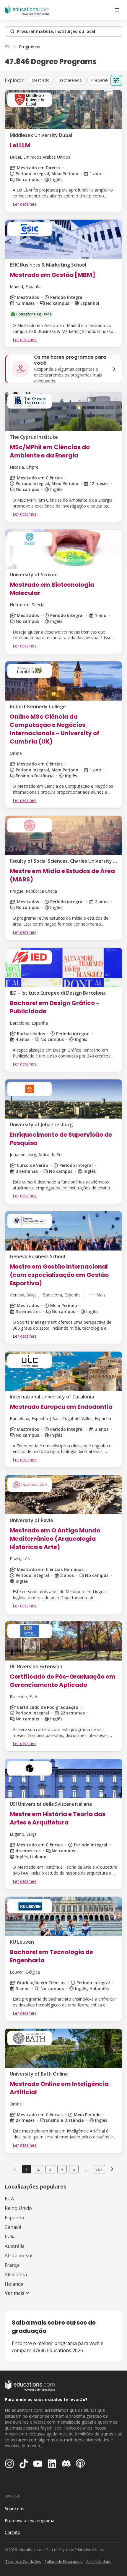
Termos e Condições (23, 2562)
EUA (9, 2199)
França (12, 2265)
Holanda (14, 2284)
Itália (10, 2237)
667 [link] (99, 2169)
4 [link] (62, 2169)
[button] (41, 80)
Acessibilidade (99, 2562)
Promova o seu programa (30, 2520)
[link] (30, 47)
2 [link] (38, 2169)
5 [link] (74, 2169)
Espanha (14, 2218)
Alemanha (16, 2274)
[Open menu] (117, 10)
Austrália (15, 2246)
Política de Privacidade (64, 2562)
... (86, 2169)
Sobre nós (14, 2509)
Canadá (13, 2227)
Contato (13, 2532)
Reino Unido (18, 2208)
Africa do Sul (18, 2256)
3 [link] (50, 2169)
